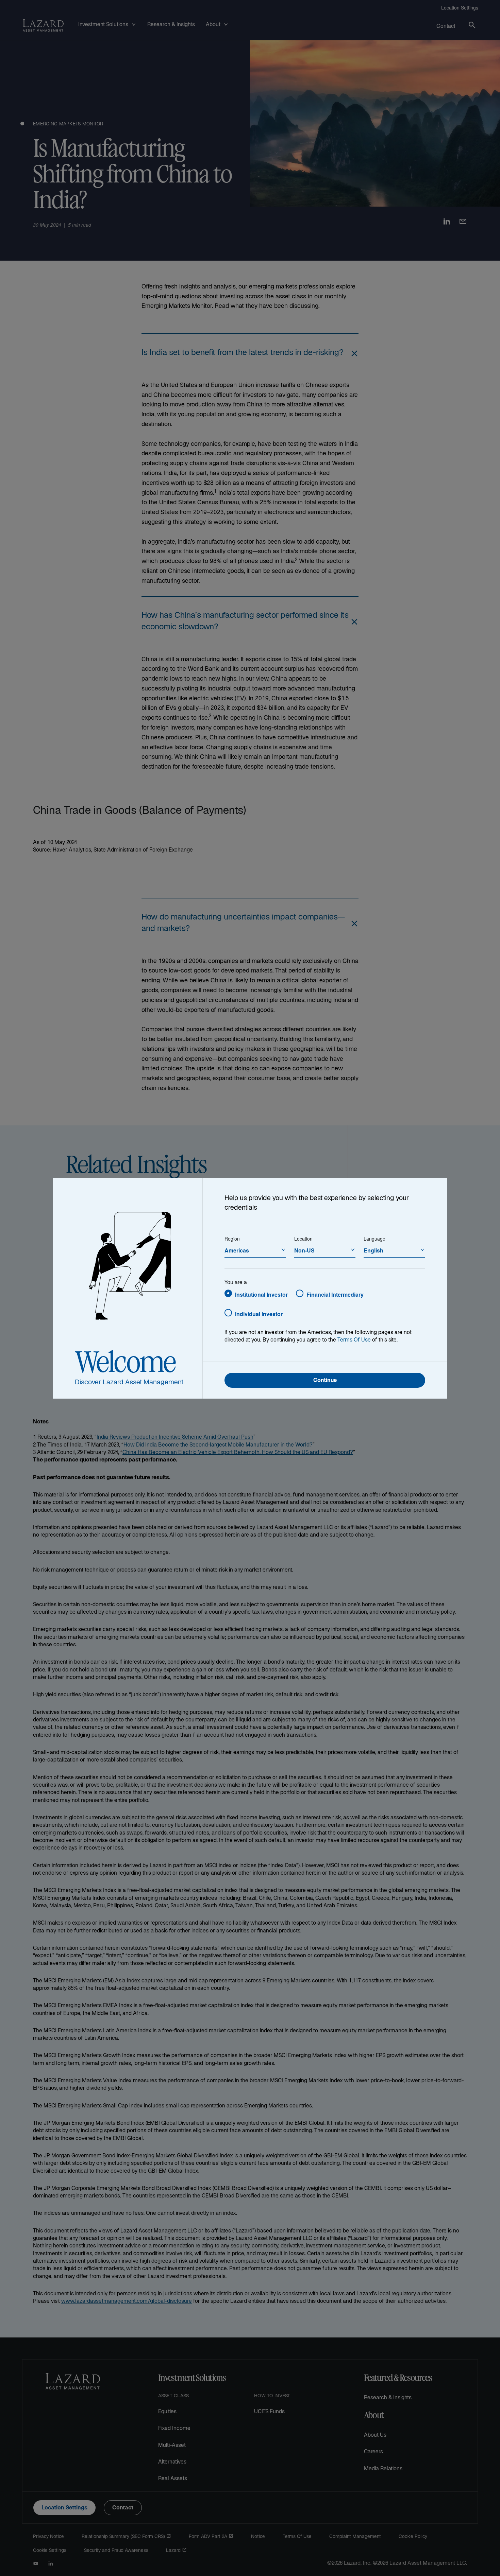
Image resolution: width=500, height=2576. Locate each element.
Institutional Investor (261, 1294)
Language (374, 1239)
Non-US (304, 1250)
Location (303, 1239)
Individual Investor (259, 1314)
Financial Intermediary (335, 1294)
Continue (325, 1381)
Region (232, 1239)
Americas (237, 1250)
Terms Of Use (354, 1340)
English (373, 1250)
